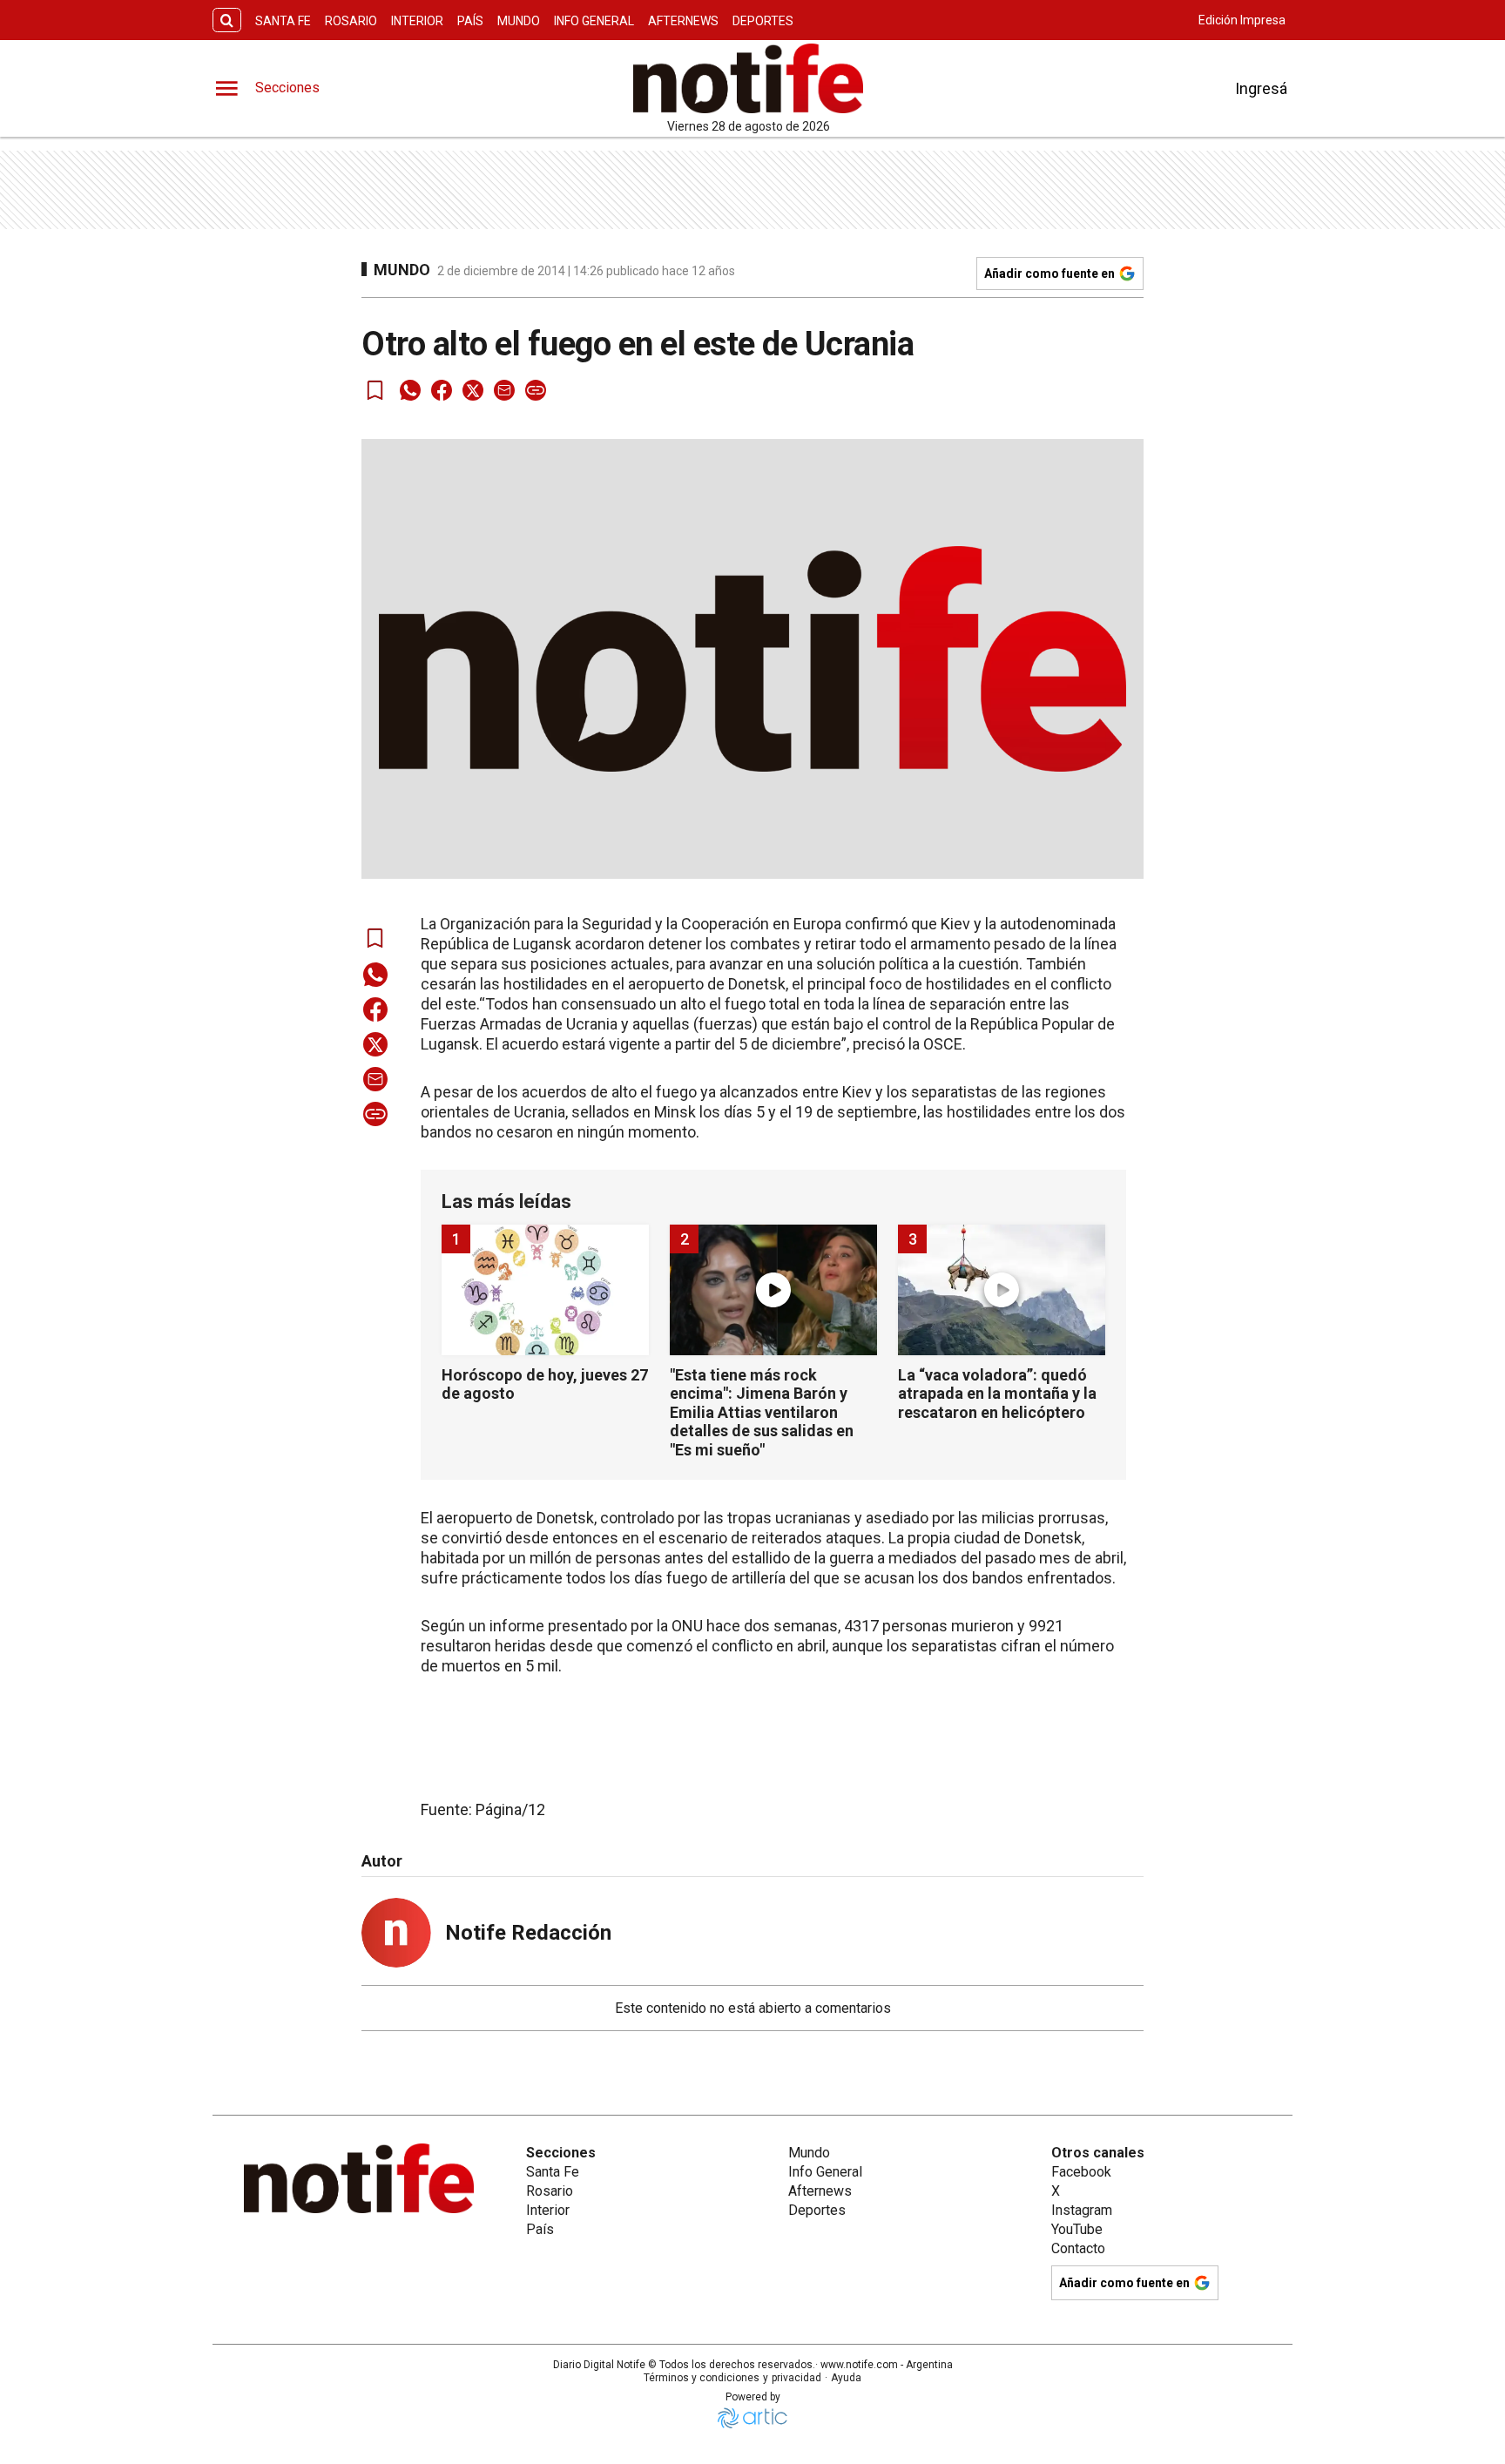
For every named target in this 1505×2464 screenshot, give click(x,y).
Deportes (763, 21)
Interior (417, 21)
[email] (504, 390)
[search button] (227, 20)
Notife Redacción (528, 1933)
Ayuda (846, 2378)
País (470, 21)
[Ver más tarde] (375, 390)
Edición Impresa (1242, 20)
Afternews (683, 21)
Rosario (351, 21)
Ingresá (1261, 88)
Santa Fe (283, 21)
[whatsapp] (410, 390)
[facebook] (442, 390)
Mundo (519, 21)
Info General (594, 21)
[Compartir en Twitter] (473, 390)
